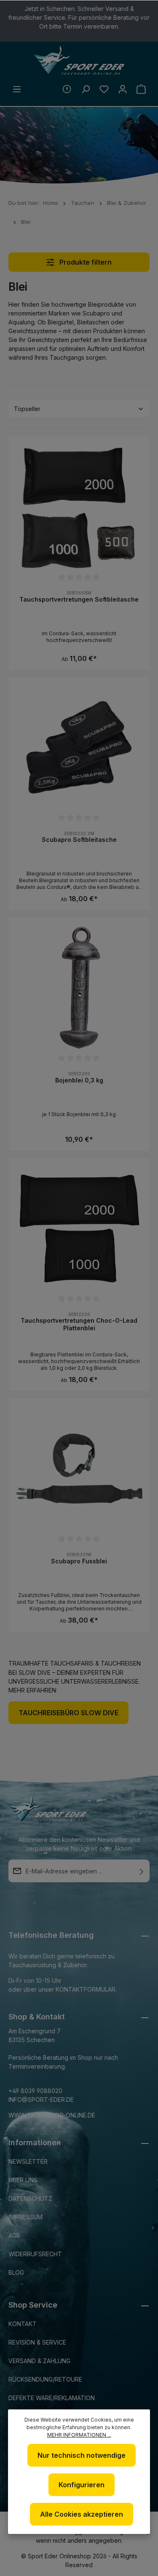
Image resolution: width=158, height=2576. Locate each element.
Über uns (23, 2180)
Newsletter (28, 2161)
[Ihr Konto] (123, 89)
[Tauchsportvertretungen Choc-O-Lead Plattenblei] (79, 1228)
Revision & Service (37, 2342)
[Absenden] (142, 1871)
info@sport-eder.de (41, 2100)
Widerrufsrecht (35, 2254)
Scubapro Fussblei (79, 1561)
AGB (14, 2235)
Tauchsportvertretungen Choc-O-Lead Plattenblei (79, 1324)
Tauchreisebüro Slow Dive (68, 1713)
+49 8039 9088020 (35, 2091)
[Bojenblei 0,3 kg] (79, 988)
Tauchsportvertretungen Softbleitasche (79, 599)
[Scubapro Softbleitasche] (79, 747)
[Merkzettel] (104, 89)
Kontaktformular (86, 1989)
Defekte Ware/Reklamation (52, 2398)
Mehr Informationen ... (79, 2435)
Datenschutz (30, 2198)
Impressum (25, 2217)
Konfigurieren (82, 2485)
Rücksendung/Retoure (45, 2379)
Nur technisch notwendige (82, 2455)
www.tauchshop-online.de (52, 2115)
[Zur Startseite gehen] (79, 61)
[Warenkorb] (141, 89)
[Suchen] (86, 89)
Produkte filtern (85, 262)
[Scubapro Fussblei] (79, 1468)
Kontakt (23, 2324)
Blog (16, 2272)
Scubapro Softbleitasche (79, 840)
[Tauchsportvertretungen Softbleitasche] (79, 507)
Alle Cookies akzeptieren (82, 2514)
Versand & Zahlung (39, 2361)
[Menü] (17, 89)
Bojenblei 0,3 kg (79, 1080)
